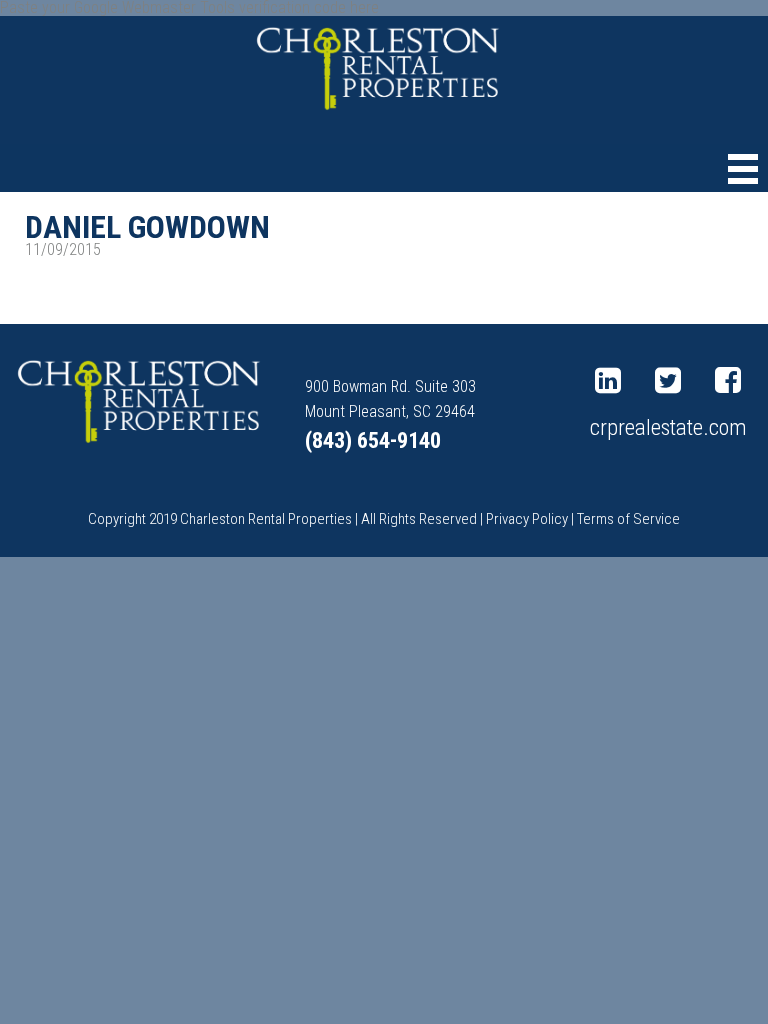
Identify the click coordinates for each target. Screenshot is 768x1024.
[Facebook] (733, 381)
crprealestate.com (668, 427)
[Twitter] (673, 381)
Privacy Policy (527, 519)
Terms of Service (628, 519)
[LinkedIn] (613, 381)
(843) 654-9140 (373, 440)
